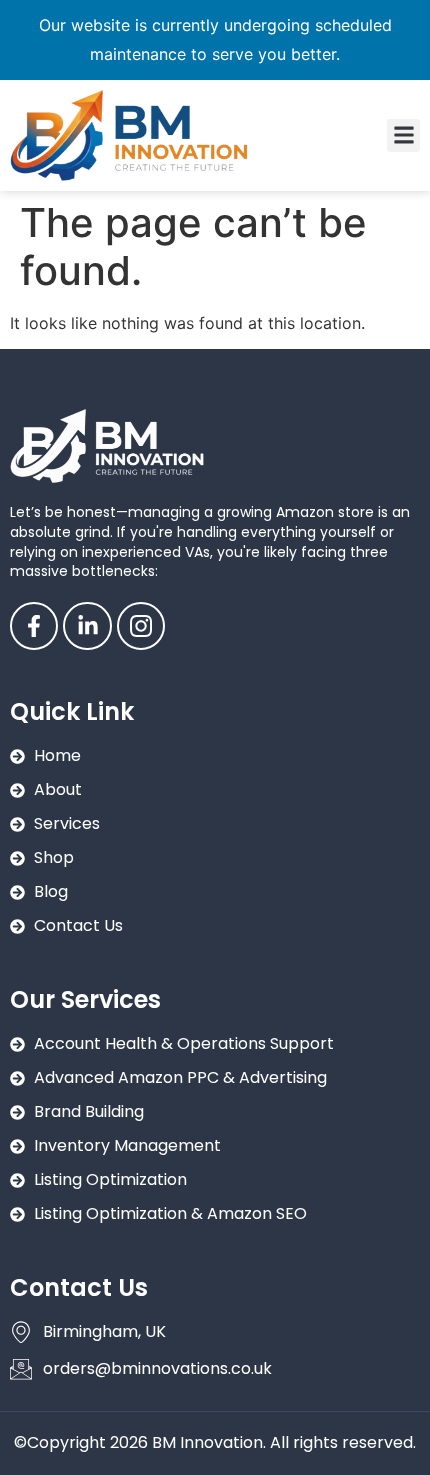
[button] (403, 135)
